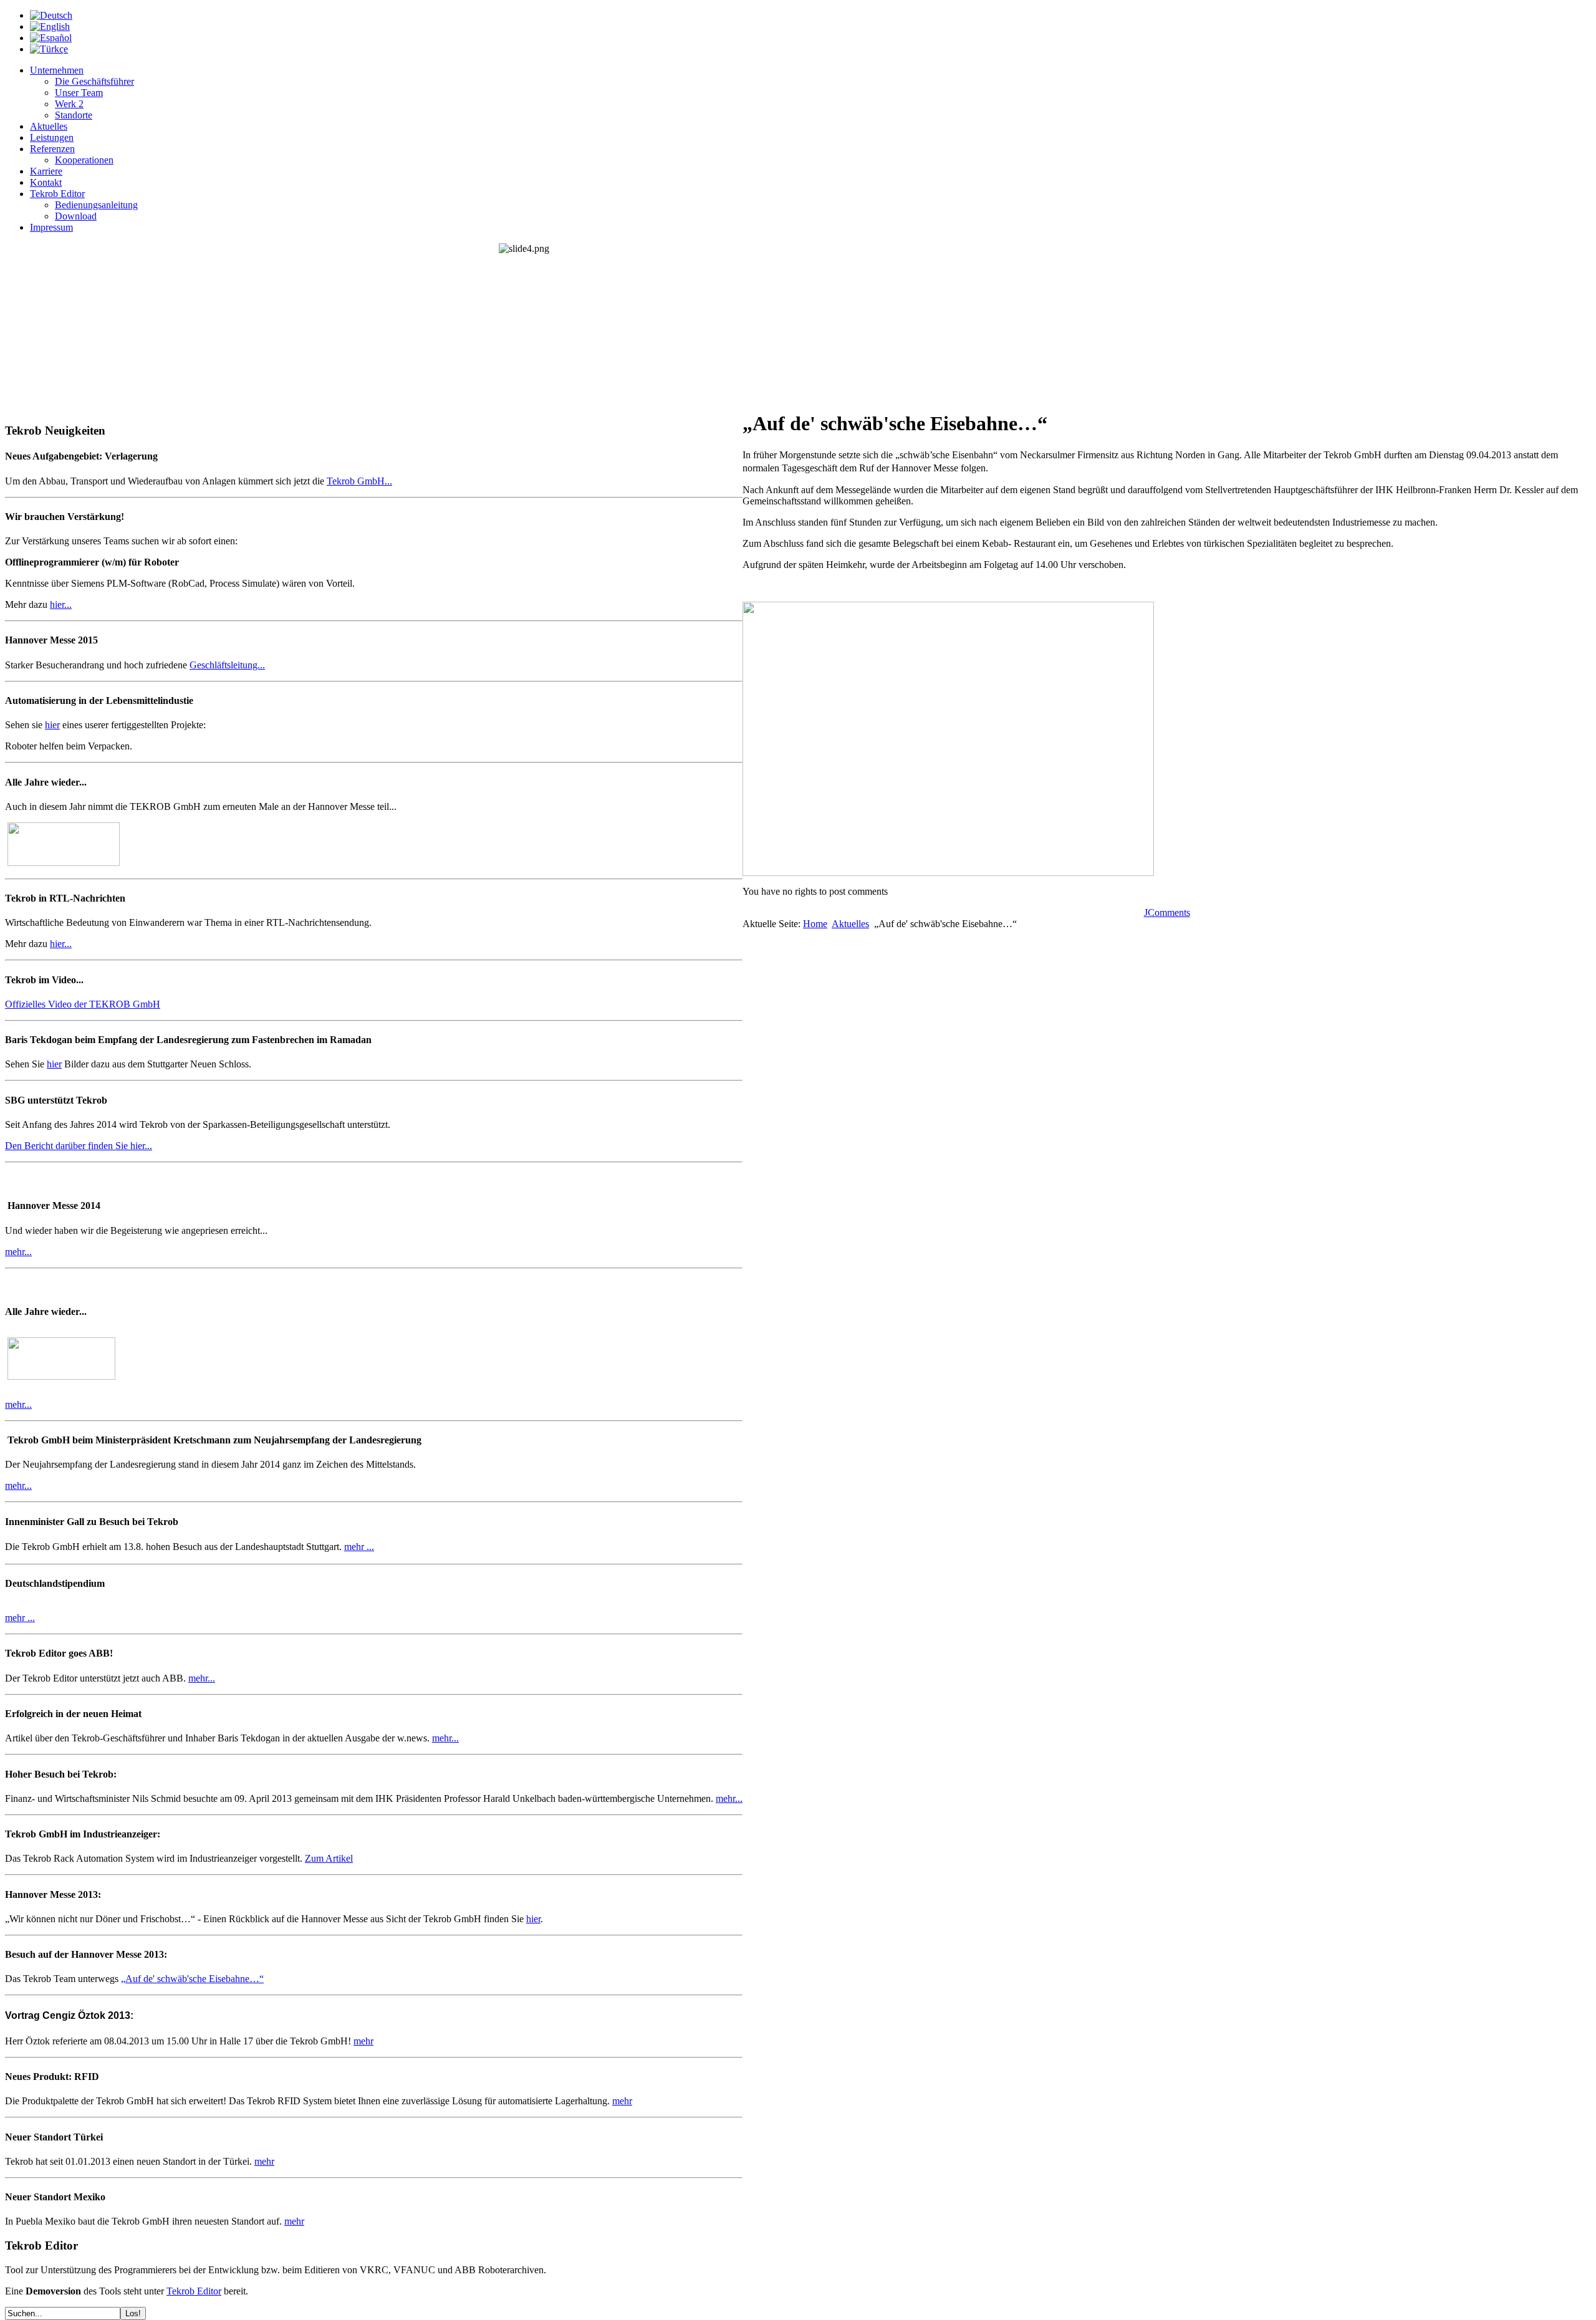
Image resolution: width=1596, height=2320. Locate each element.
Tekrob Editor (57, 194)
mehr (363, 2041)
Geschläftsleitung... (227, 665)
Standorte (74, 115)
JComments (1167, 912)
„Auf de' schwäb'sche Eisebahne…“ (192, 1979)
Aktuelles (49, 126)
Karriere (46, 171)
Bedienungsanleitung (96, 205)
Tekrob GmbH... (359, 481)
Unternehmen (57, 70)
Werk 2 (69, 104)
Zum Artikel (329, 1858)
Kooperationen (84, 160)
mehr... (18, 1252)
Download (76, 216)
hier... (61, 604)
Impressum (51, 227)
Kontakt (46, 182)
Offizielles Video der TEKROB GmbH (83, 1004)
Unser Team (79, 93)
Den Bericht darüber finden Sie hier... (79, 1146)
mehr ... (359, 1547)
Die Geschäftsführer (94, 81)
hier (52, 725)
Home (815, 924)
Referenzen (52, 149)
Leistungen (52, 137)
